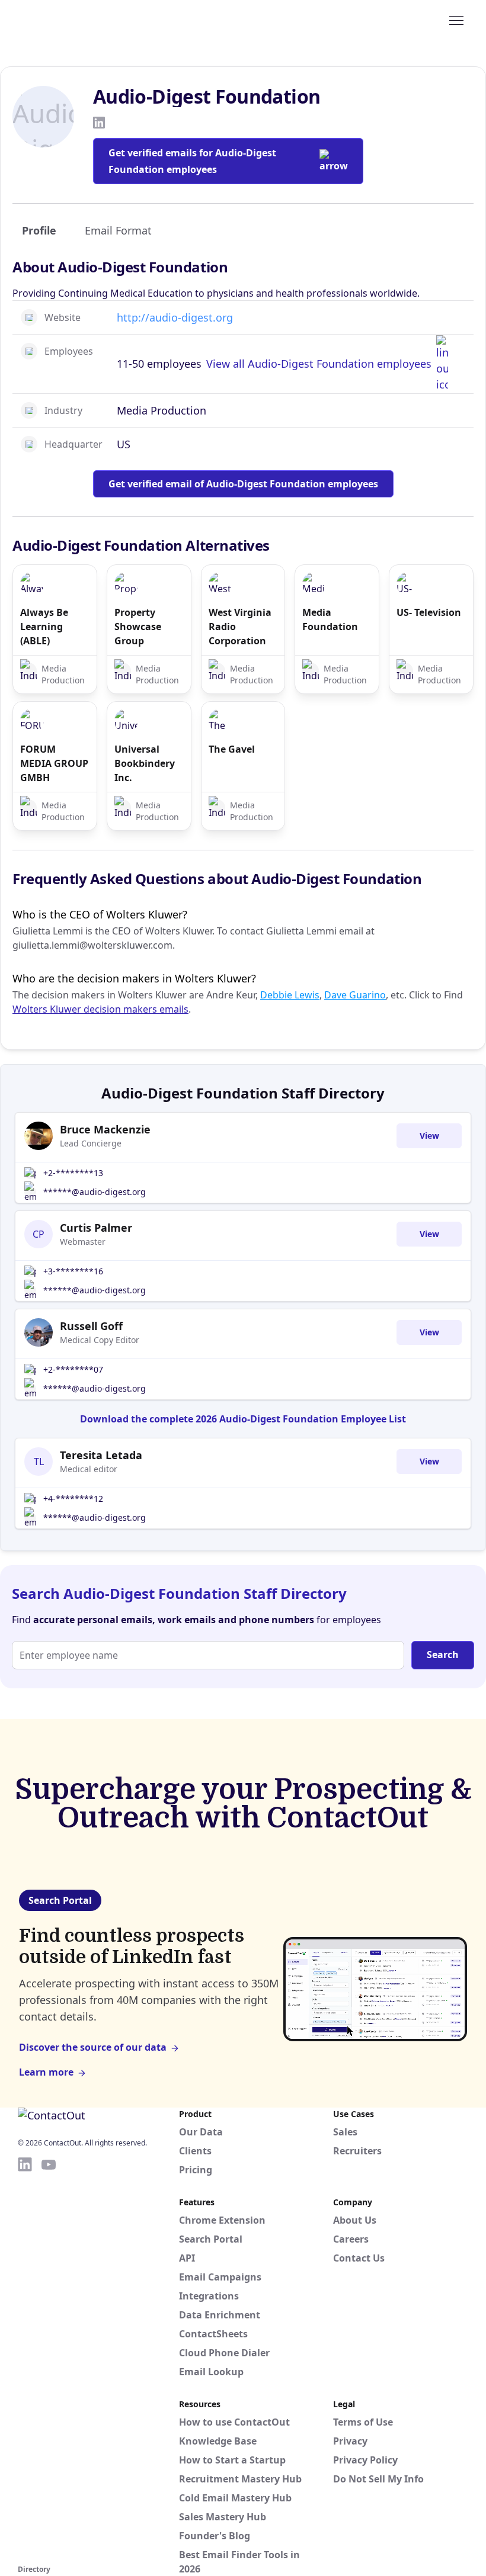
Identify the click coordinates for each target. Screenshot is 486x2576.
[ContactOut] (76, 20)
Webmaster (83, 1242)
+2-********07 (73, 1369)
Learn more (46, 2072)
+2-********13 (73, 1173)
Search (443, 1655)
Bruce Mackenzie (105, 1129)
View (429, 1136)
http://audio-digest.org (175, 317)
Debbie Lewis (290, 995)
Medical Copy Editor (100, 1340)
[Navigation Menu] (456, 20)
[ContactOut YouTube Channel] (49, 2359)
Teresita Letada (101, 1455)
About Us (355, 2220)
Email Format (118, 230)
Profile (39, 230)
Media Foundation (330, 619)
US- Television (429, 612)
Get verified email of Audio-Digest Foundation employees (243, 484)
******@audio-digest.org (95, 1192)
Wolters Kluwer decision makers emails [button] (100, 1009)
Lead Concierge (91, 1143)
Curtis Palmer (96, 1228)
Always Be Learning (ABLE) (44, 627)
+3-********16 (73, 1271)
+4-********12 (73, 1499)
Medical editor (89, 1469)
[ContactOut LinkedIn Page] (25, 2359)
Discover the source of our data (93, 2047)
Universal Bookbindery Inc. (145, 763)
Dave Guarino (355, 995)
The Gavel (232, 749)
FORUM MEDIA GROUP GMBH (54, 763)
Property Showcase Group (138, 627)
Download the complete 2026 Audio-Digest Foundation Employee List (243, 1419)
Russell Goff (91, 1326)
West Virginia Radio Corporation (240, 627)
